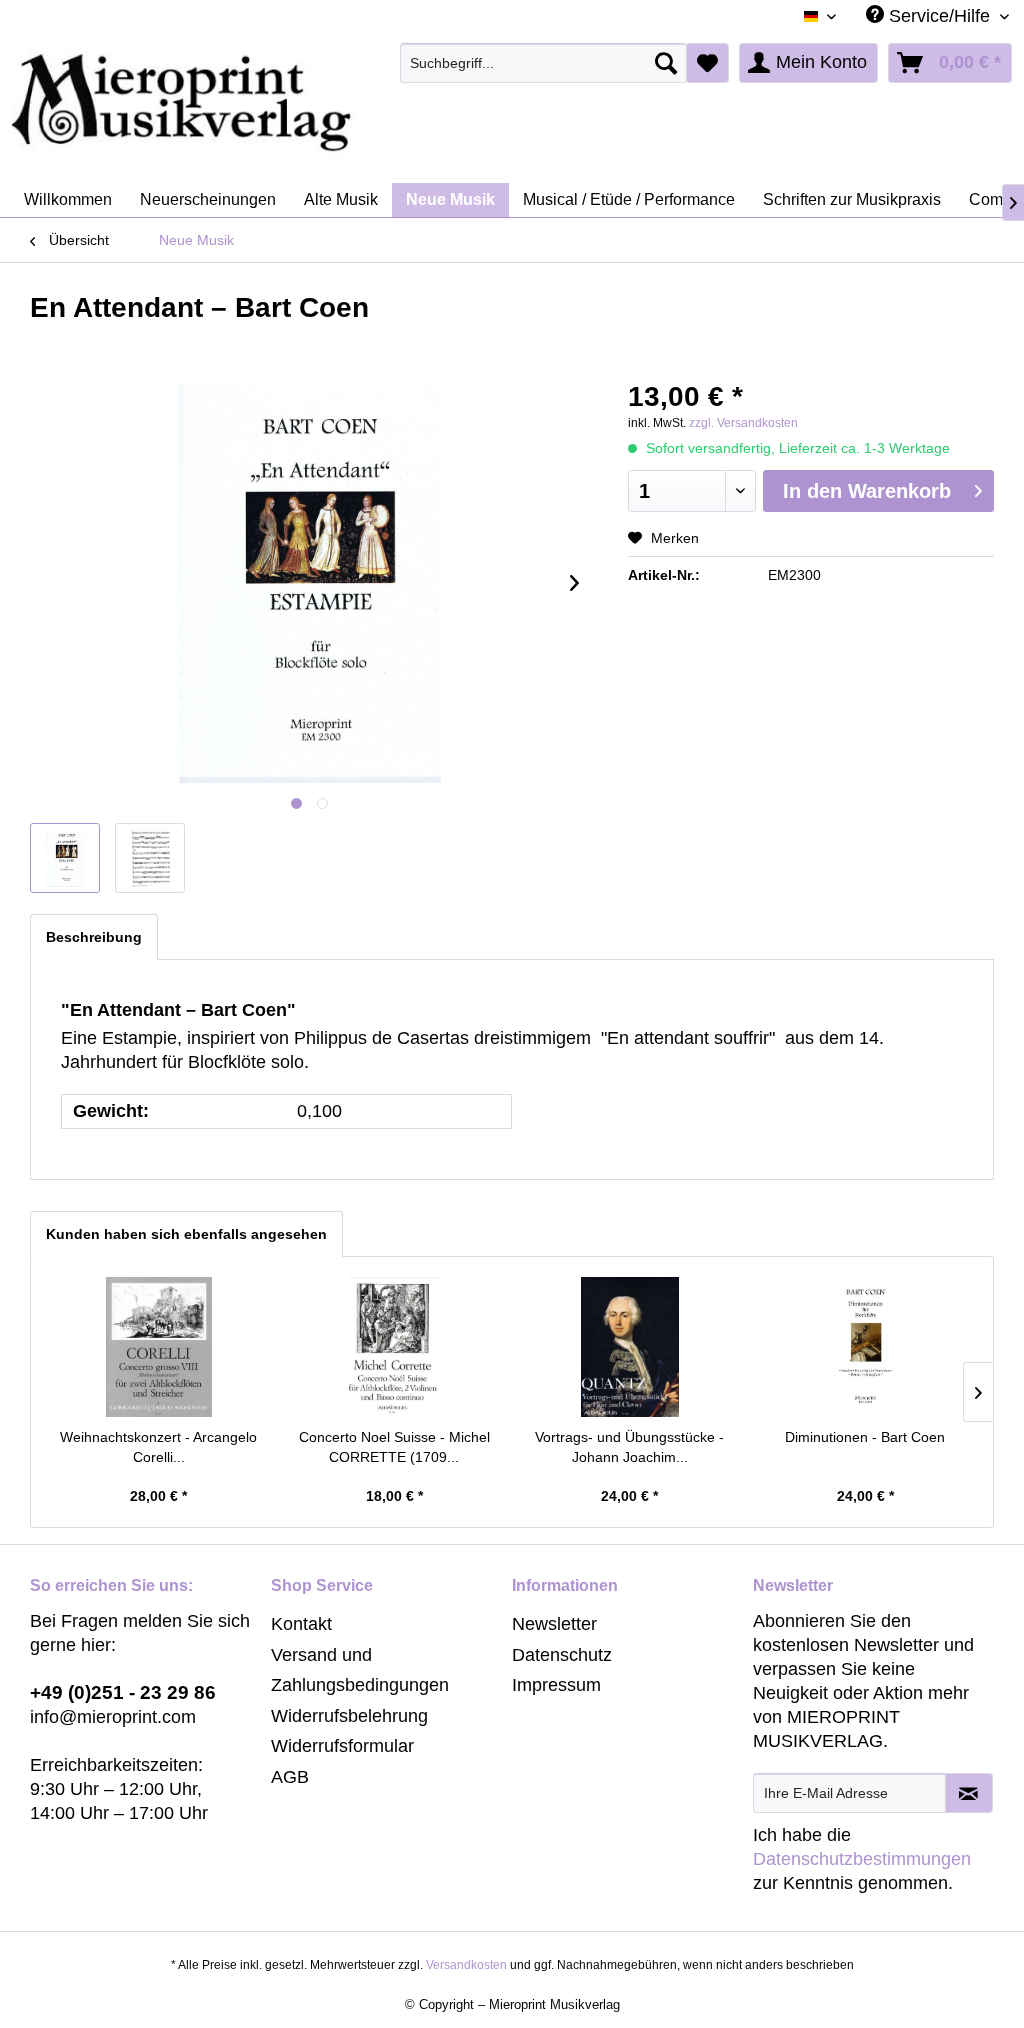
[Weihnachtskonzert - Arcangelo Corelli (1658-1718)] (159, 1347)
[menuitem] (543, 63)
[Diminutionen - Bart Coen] (866, 1347)
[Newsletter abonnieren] (969, 1793)
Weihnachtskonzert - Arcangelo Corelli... (158, 1447)
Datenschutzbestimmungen (862, 1859)
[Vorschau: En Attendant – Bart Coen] (65, 858)
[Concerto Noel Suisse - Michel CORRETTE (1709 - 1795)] (395, 1347)
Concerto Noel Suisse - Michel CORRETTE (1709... (394, 1447)
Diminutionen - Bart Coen (865, 1437)
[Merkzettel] (707, 63)
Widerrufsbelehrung (349, 1716)
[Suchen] (666, 63)
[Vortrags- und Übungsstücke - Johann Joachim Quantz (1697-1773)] (630, 1347)
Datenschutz (562, 1655)
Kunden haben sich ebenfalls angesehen (186, 1234)
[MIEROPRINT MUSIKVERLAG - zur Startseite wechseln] (260, 103)
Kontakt (301, 1624)
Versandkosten (466, 1965)
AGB (290, 1777)
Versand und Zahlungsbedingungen (360, 1670)
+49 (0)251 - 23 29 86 (123, 1692)
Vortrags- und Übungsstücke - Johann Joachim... (629, 1447)
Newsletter (554, 1624)
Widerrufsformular (342, 1746)
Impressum (556, 1685)
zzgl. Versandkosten (743, 423)
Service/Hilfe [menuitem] (939, 16)
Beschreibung (94, 937)
